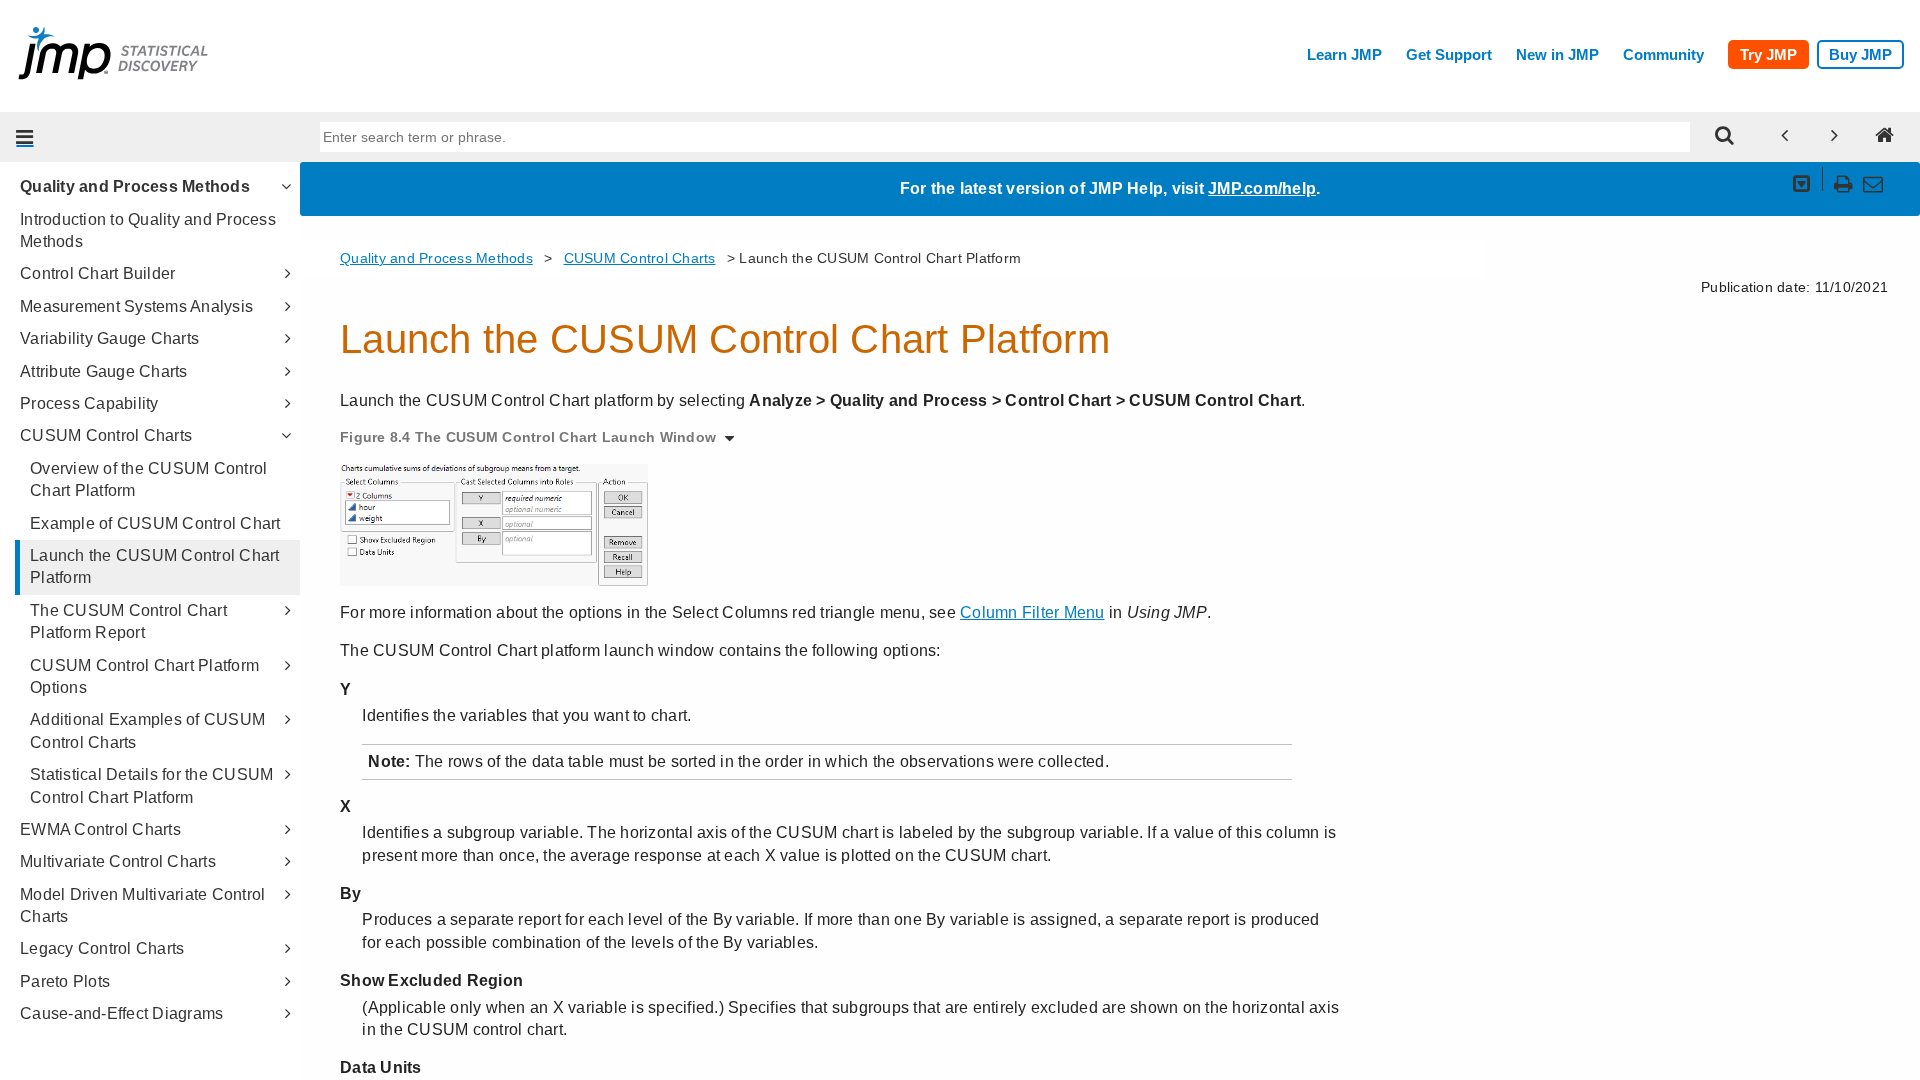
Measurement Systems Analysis (136, 306)
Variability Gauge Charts (109, 338)
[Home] (1885, 137)
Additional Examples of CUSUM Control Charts (147, 730)
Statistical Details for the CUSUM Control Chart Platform (151, 785)
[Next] (1835, 137)
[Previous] (1785, 137)
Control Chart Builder (97, 273)
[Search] (1725, 137)
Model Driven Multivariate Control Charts (142, 905)
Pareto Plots (65, 981)
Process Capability (89, 403)
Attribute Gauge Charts (104, 371)
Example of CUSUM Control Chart (155, 523)
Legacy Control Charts (102, 948)
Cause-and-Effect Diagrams (121, 1013)
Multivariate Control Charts (118, 861)
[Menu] (25, 137)
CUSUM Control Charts (106, 435)
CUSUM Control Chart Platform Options (144, 676)
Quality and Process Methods (135, 186)
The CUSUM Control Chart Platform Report (128, 621)
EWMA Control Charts (100, 829)
